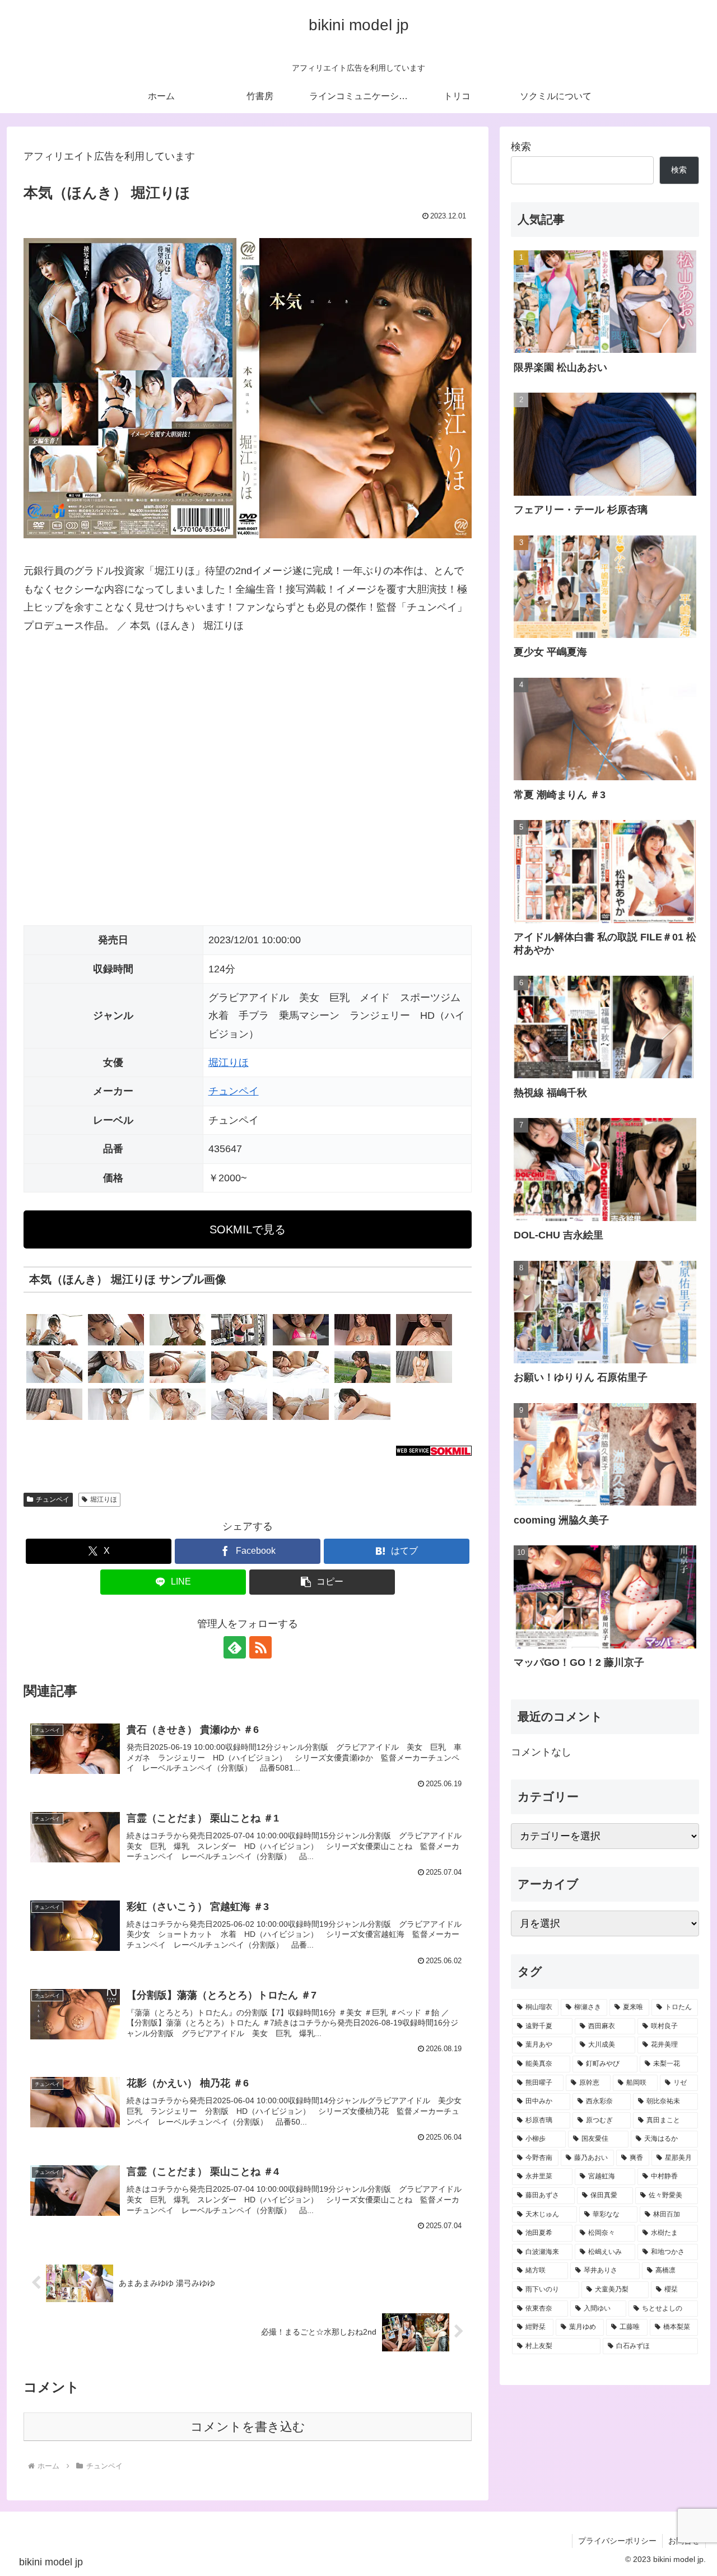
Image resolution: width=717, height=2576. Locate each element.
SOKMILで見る (248, 1229)
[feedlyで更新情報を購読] (235, 1647)
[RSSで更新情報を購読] (260, 1647)
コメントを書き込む (248, 2427)
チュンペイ (234, 1091)
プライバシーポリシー (617, 2541)
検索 (521, 147)
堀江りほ (229, 1063)
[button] (322, 1582)
